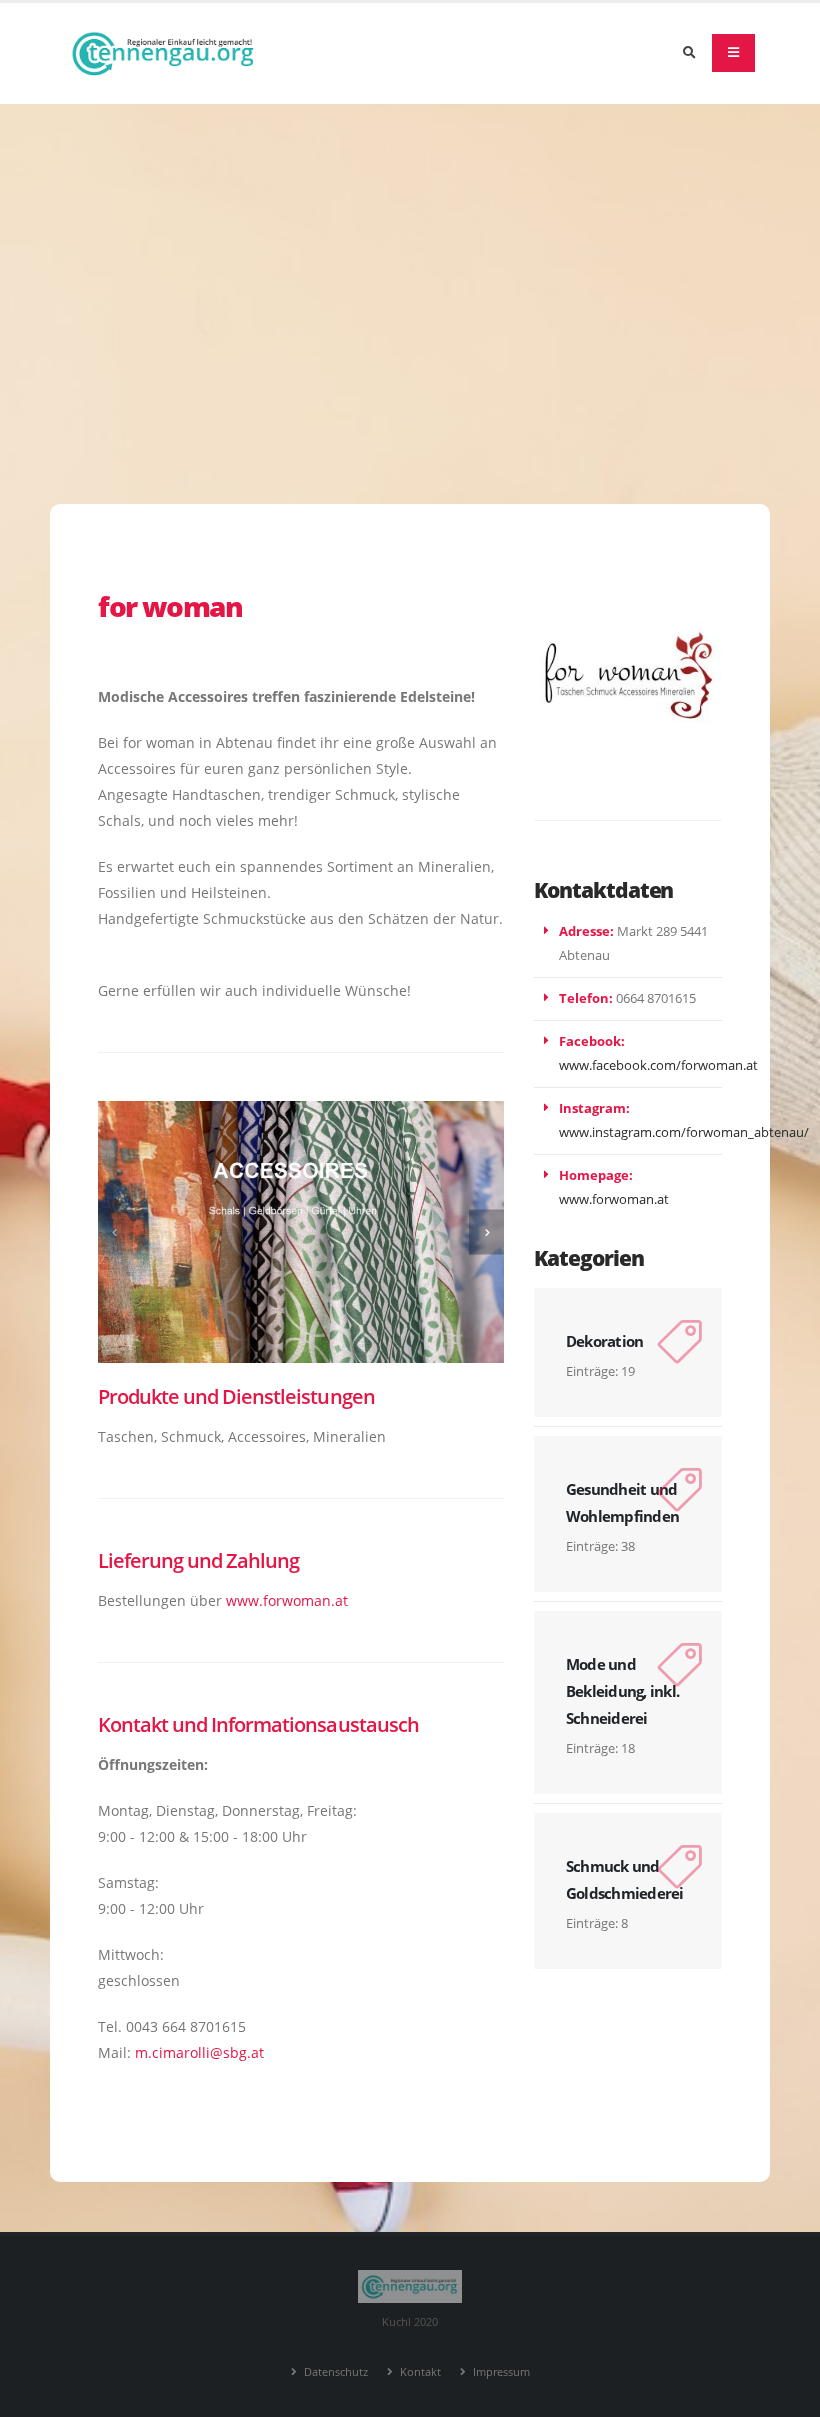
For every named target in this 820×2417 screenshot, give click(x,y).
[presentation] (115, 1232)
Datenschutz (334, 2371)
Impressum (500, 2371)
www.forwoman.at (287, 1600)
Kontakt (419, 2371)
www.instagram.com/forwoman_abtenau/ (684, 1132)
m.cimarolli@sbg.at (199, 2052)
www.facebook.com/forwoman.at (658, 1065)
